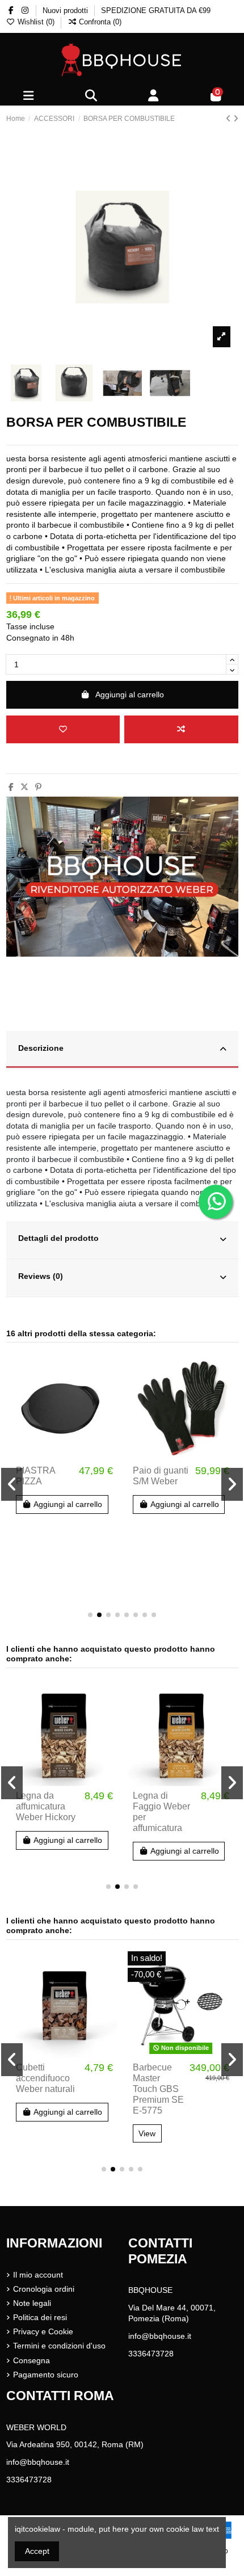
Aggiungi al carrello (130, 694)
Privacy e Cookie (43, 2331)
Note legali (32, 2303)
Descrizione (41, 1048)
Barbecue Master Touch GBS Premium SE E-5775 (158, 2089)
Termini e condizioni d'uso (59, 2346)
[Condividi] (11, 787)
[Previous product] (230, 119)
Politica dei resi (40, 2317)
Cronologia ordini (44, 2289)
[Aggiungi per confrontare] (181, 729)
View (147, 2133)
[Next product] (236, 119)
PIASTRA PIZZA (35, 1476)
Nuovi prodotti (66, 10)
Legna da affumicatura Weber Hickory (46, 1806)
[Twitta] (24, 787)
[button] (90, 1615)
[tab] (122, 1050)
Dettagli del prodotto (58, 1238)
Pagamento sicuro (46, 2375)
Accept (37, 2551)
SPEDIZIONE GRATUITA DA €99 (156, 10)
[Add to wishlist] (63, 729)
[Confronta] (108, 1391)
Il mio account (38, 2275)
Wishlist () (36, 22)
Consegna (31, 2360)
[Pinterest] (38, 787)
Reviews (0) (41, 1276)
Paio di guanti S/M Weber (161, 1476)
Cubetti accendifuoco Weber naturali (45, 2078)
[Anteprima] (108, 1411)
